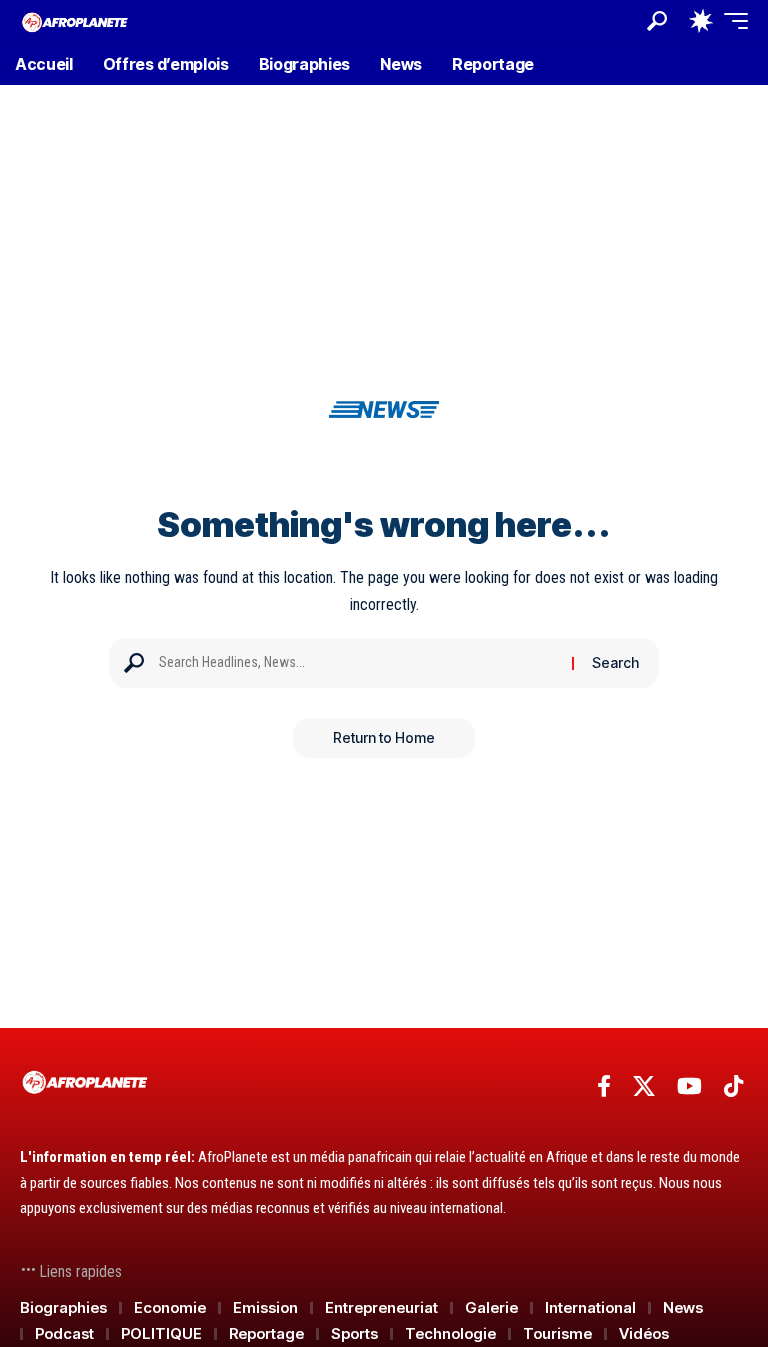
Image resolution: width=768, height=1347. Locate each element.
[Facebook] (604, 1086)
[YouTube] (689, 1086)
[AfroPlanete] (75, 20)
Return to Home (384, 737)
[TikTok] (733, 1086)
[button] (657, 21)
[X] (644, 1086)
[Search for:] (358, 663)
